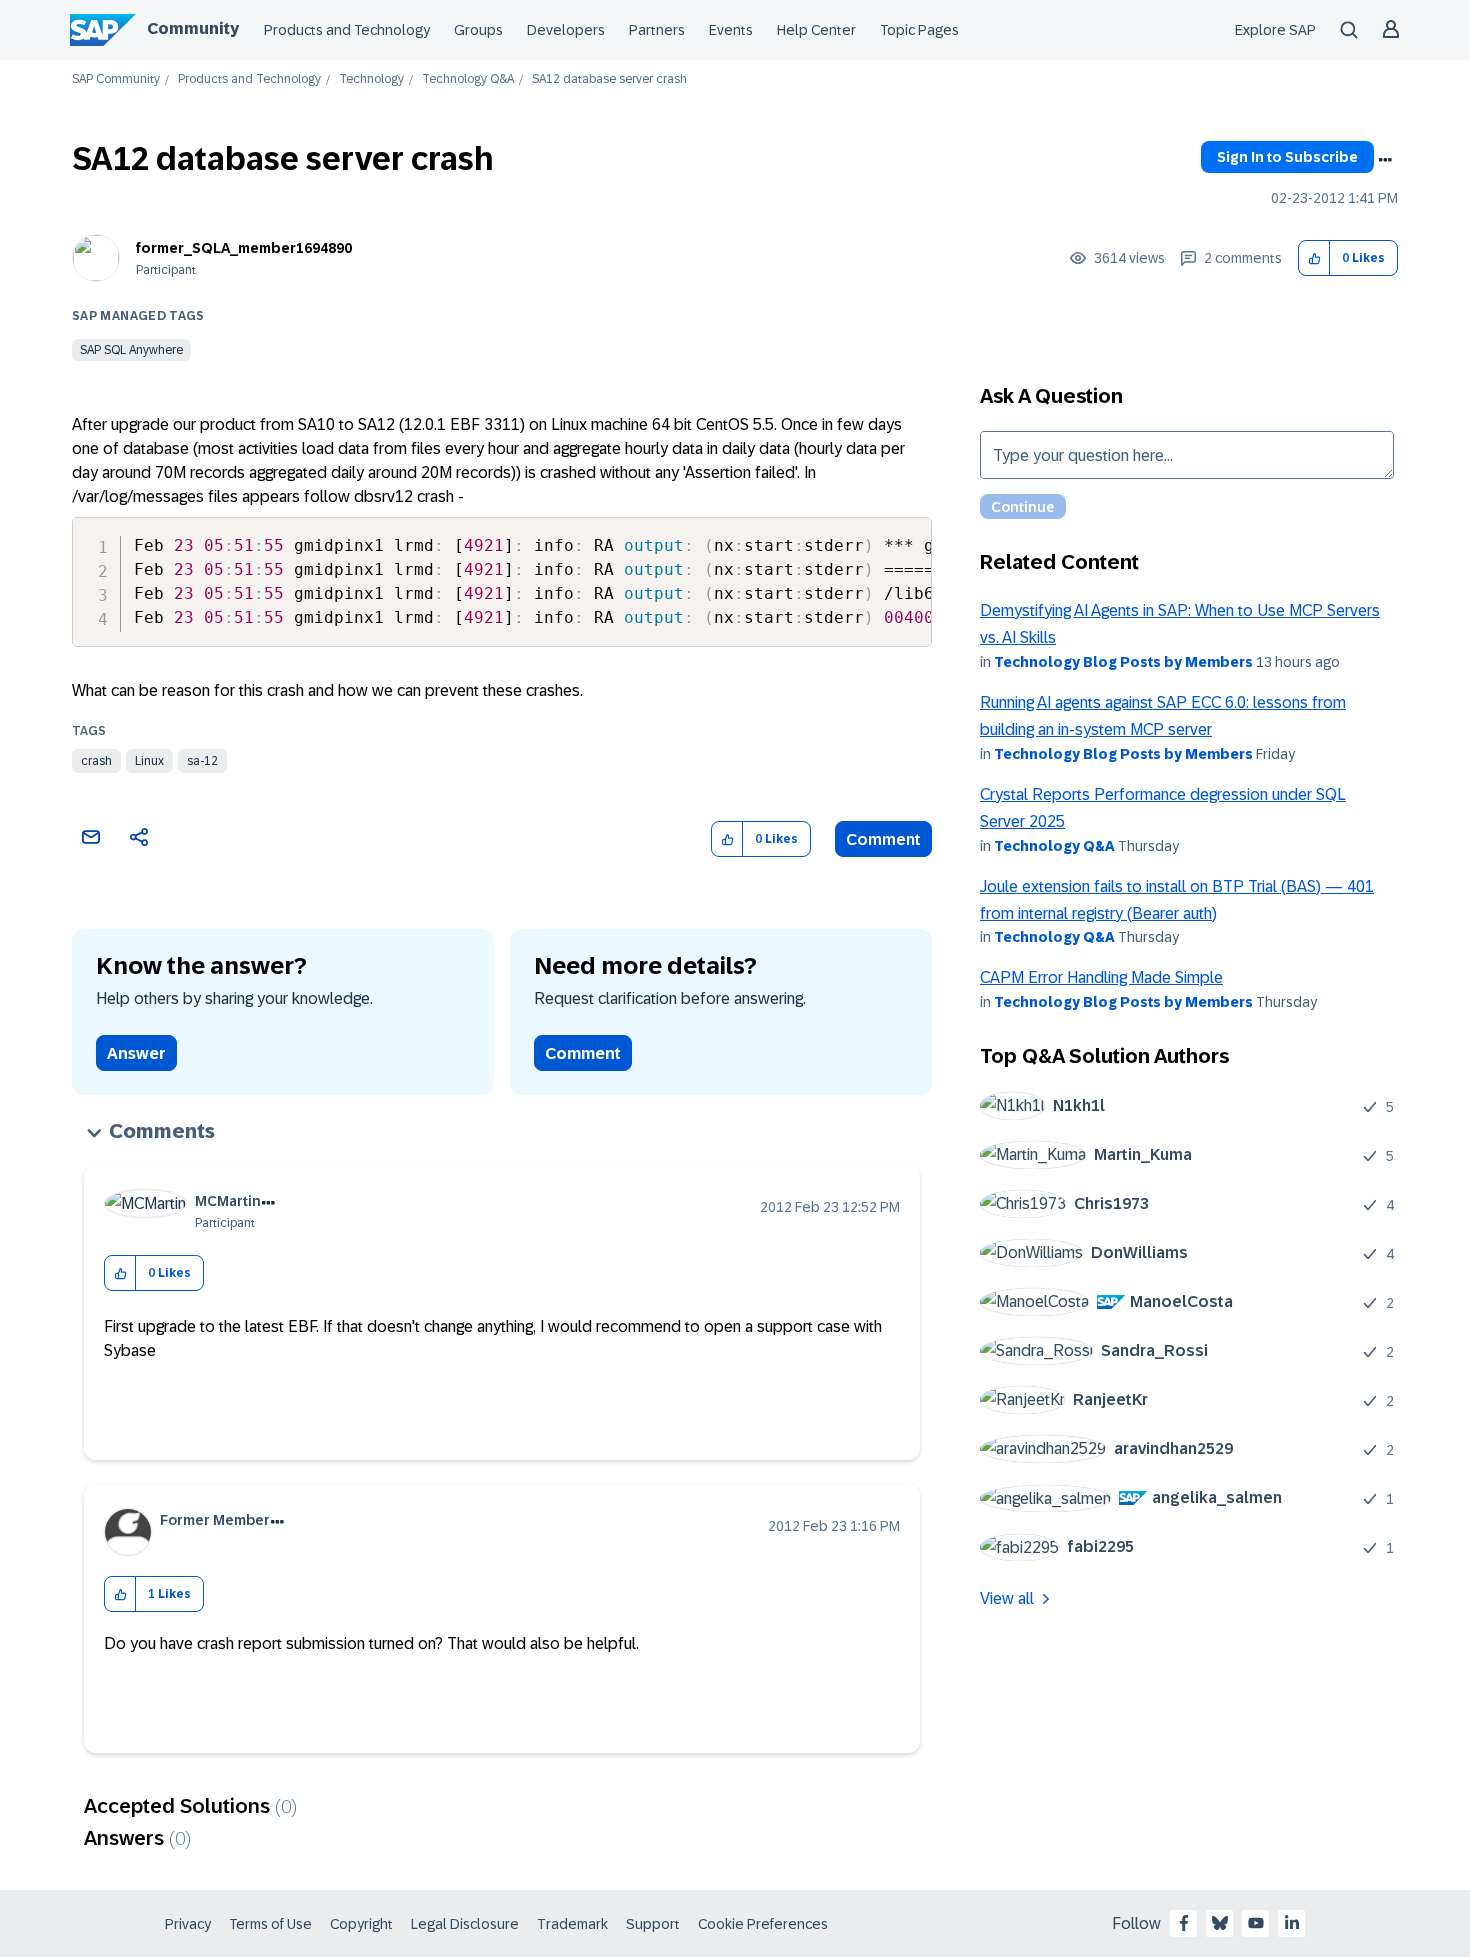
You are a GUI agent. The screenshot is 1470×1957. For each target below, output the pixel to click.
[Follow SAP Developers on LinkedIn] (1292, 1923)
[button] (1314, 258)
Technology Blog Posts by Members (1123, 662)
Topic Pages (919, 30)
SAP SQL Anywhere (131, 350)
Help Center (816, 30)
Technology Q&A (468, 79)
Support (653, 1924)
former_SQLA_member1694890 (244, 248)
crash (96, 761)
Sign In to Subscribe (1287, 157)
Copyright (361, 1924)
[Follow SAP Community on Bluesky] (1220, 1923)
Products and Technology (347, 30)
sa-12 (202, 761)
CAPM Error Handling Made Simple (1101, 977)
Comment (883, 839)
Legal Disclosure (465, 1924)
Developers (566, 30)
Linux (149, 761)
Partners (657, 30)
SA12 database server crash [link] (609, 79)
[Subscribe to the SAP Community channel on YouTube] (1256, 1923)
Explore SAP (1275, 30)
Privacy (188, 1924)
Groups (478, 30)
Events (731, 30)
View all (1007, 1598)
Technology (371, 79)
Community (193, 28)
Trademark (572, 1924)
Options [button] (1385, 160)
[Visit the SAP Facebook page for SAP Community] (1184, 1923)
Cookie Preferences (763, 1924)
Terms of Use (270, 1924)
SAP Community (116, 79)
